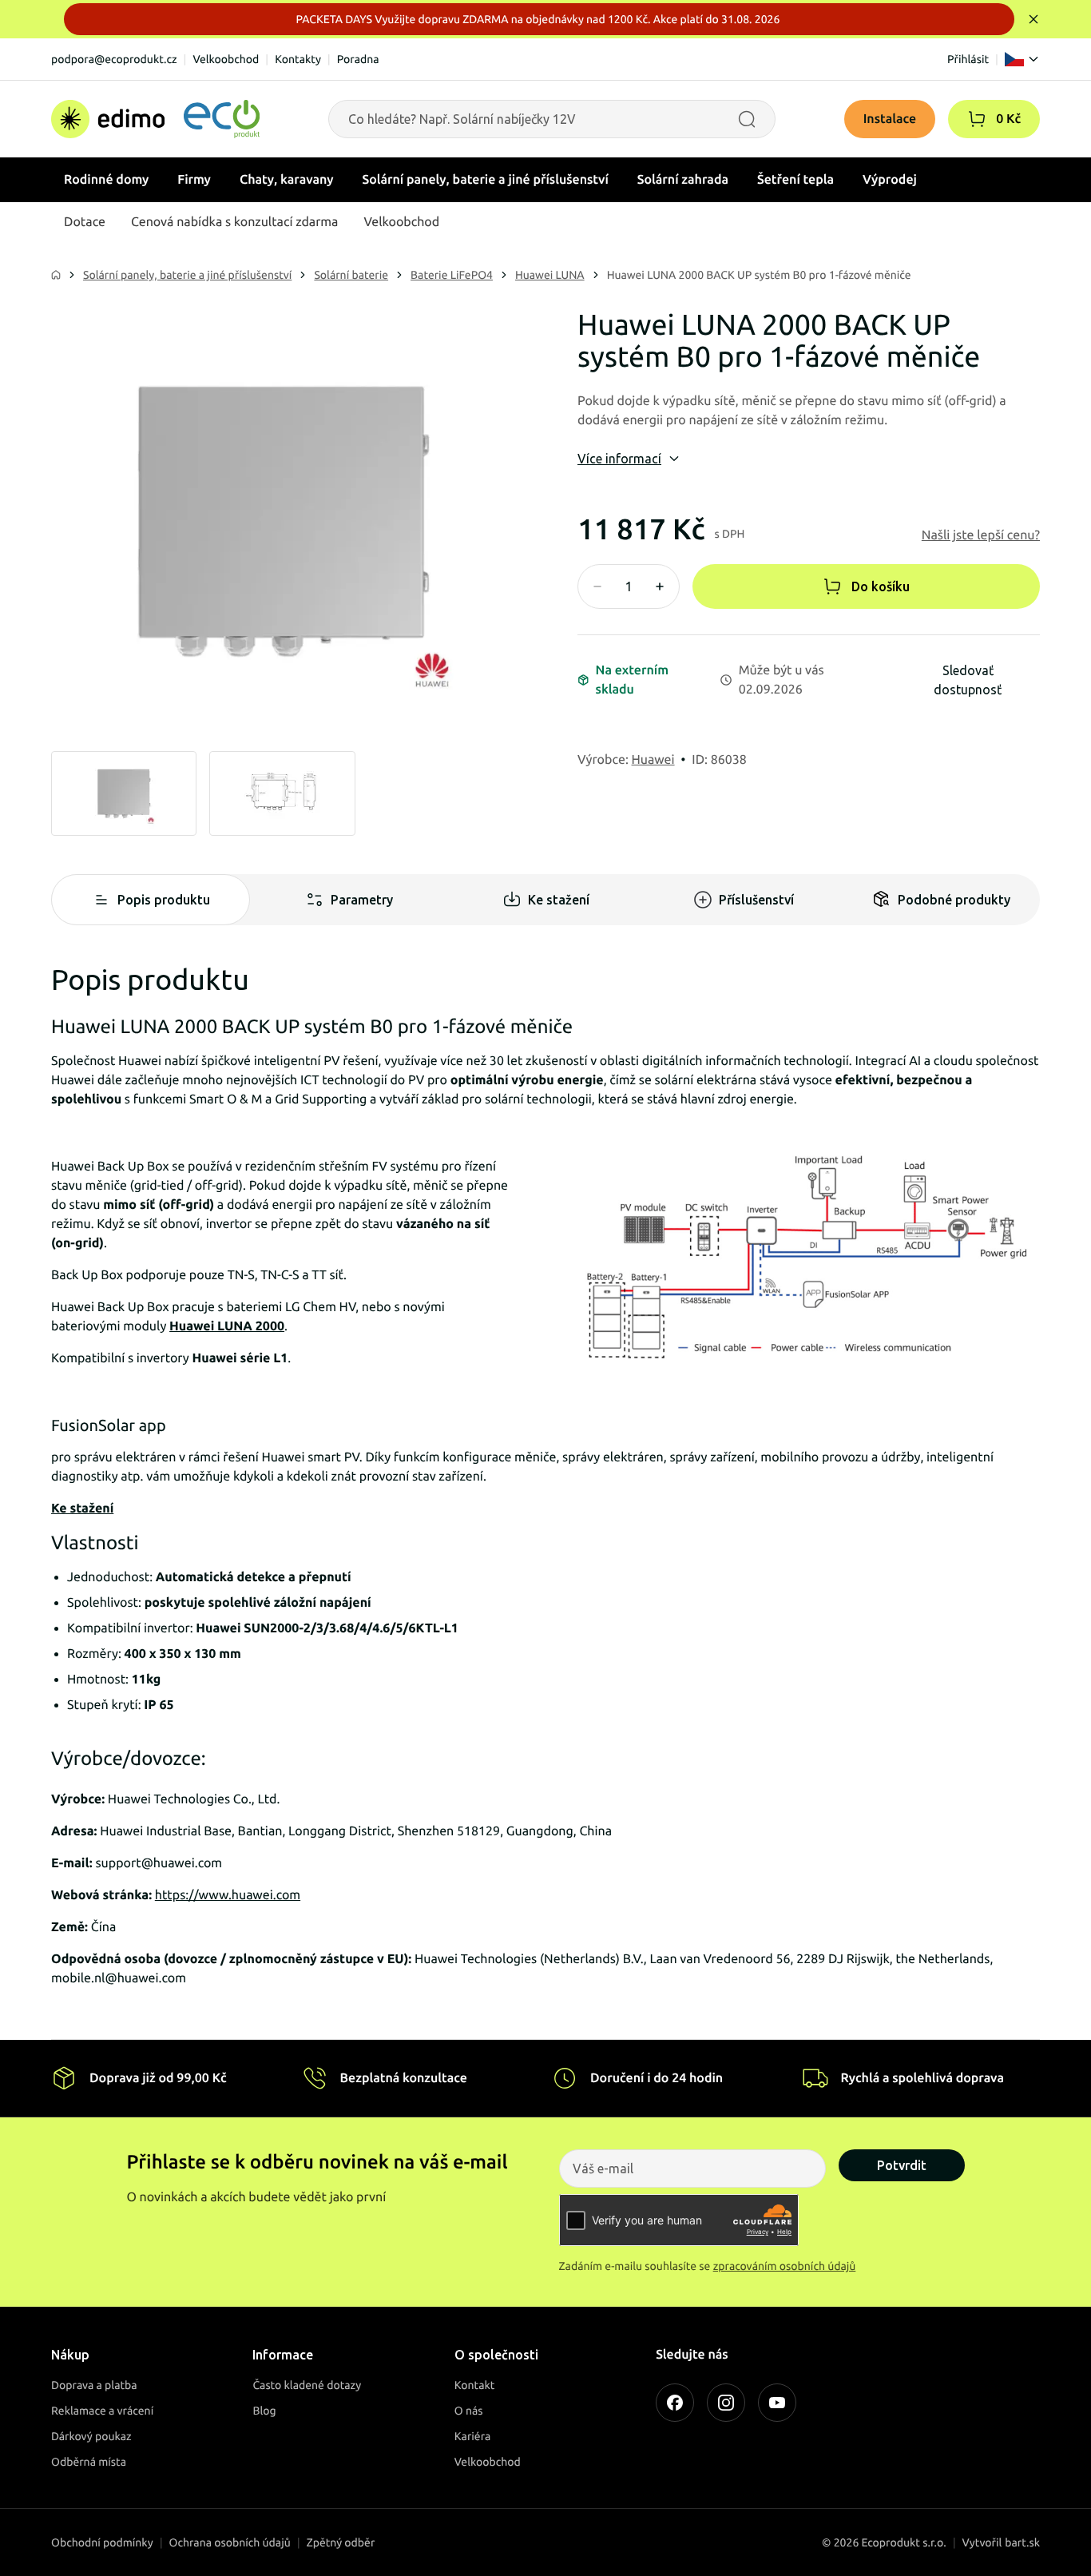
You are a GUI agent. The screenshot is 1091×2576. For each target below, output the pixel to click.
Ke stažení (559, 900)
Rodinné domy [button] (106, 180)
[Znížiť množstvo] (597, 586)
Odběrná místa (89, 2462)
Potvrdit (902, 2165)
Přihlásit (968, 59)
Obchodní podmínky (102, 2542)
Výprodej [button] (890, 180)
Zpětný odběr (341, 2542)
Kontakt (475, 2385)
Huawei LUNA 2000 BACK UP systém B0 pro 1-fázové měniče (759, 275)
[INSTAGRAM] (726, 2403)
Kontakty (298, 59)
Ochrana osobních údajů (230, 2542)
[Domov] (155, 119)
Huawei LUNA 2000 (227, 1326)
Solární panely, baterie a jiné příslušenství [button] (486, 180)
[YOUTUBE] (777, 2403)
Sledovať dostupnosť (968, 680)
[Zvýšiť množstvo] (660, 586)
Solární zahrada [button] (683, 180)
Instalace (890, 119)
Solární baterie (351, 275)
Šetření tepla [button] (795, 180)
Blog (264, 2411)
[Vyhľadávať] (747, 119)
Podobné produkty (954, 900)
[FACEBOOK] (675, 2403)
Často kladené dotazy (307, 2385)
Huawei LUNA (550, 275)
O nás (469, 2411)
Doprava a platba (94, 2385)
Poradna (358, 59)
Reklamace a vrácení (102, 2411)
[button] (977, 119)
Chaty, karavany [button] (287, 180)
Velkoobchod (226, 59)
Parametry (362, 900)
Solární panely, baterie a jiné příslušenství (187, 275)
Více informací (619, 459)
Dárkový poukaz (91, 2436)
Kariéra (473, 2436)
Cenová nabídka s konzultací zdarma (234, 222)
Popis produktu (164, 900)
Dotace (85, 222)
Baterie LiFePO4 (452, 275)
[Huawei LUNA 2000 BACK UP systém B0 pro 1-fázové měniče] (282, 520)
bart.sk (1022, 2542)
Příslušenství (756, 900)
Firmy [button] (194, 180)
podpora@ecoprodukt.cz (114, 59)
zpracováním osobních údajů (785, 2266)
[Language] (1022, 59)
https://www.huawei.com (228, 1895)
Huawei (653, 760)
